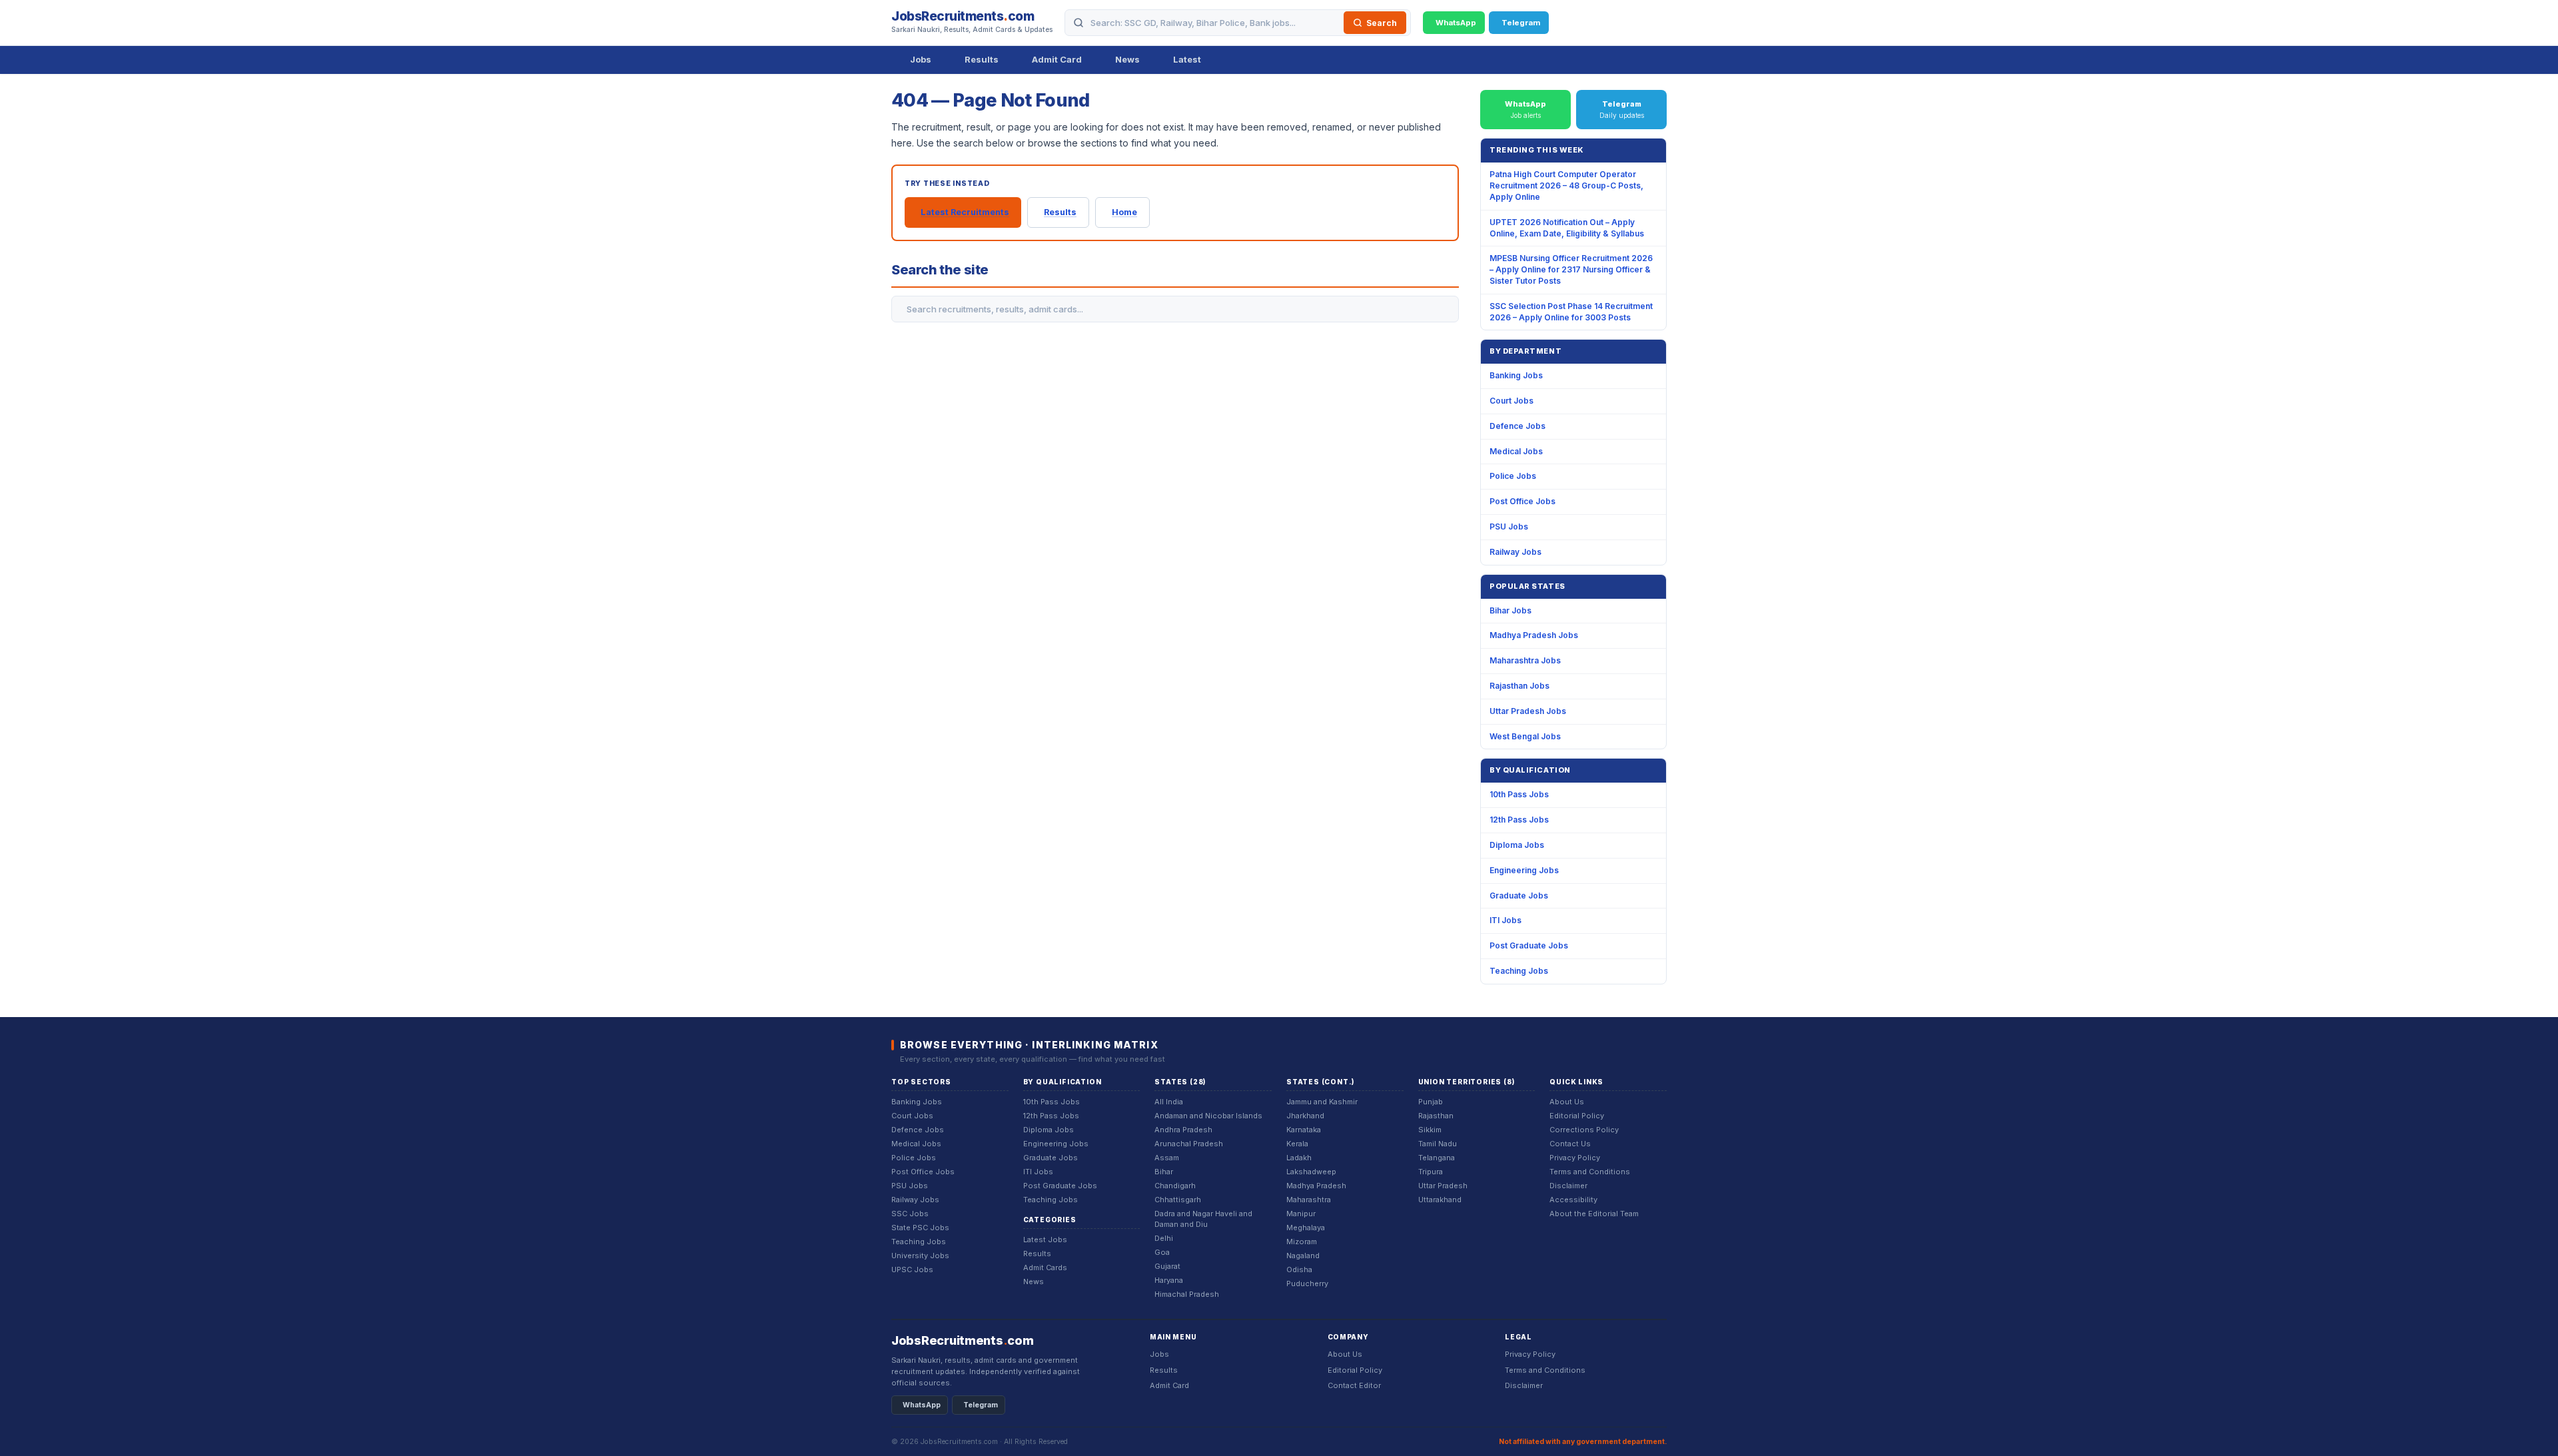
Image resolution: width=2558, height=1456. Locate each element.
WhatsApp (922, 1405)
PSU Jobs (1509, 527)
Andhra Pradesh (1183, 1130)
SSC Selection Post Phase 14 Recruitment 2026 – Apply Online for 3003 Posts (1571, 312)
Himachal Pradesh (1187, 1294)
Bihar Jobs (1510, 610)
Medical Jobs (1516, 451)
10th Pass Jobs (1519, 794)
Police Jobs (1513, 476)
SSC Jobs (910, 1214)
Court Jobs (1511, 401)
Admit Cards (1045, 1268)
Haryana (1169, 1280)
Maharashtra (1309, 1200)
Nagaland (1303, 1256)
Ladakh (1299, 1158)
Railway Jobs (1515, 552)
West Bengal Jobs (1525, 736)
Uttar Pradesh (1443, 1186)
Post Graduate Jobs (1529, 945)
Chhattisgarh (1178, 1200)
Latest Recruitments (965, 212)
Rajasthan (1436, 1116)
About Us (1567, 1102)
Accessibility (1573, 1200)
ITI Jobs (1505, 920)
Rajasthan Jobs (1519, 686)
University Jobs (920, 1256)
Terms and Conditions (1590, 1172)
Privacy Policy (1575, 1158)
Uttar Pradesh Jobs (1528, 711)
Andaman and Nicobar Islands (1208, 1116)
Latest (1187, 59)
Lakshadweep (1311, 1172)
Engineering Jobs (1524, 870)
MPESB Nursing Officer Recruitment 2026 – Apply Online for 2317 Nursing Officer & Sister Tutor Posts (1571, 269)
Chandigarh (1175, 1186)
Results (982, 59)
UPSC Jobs (912, 1270)
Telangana (1437, 1158)
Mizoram (1302, 1242)
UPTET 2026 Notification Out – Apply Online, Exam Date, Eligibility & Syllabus (1567, 228)
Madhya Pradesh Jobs (1534, 635)
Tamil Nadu (1438, 1144)
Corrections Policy (1584, 1130)
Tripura (1431, 1172)
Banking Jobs (1516, 375)
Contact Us (1570, 1144)
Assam (1167, 1158)
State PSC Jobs (920, 1228)
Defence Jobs (1517, 426)
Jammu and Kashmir (1322, 1102)
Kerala (1297, 1144)
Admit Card (1057, 59)
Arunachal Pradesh (1189, 1144)
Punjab (1431, 1102)
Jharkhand (1305, 1116)
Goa (1162, 1252)
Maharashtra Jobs (1525, 660)
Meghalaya (1306, 1228)
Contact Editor (1354, 1385)
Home (1124, 212)
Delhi (1164, 1238)
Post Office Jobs (1522, 501)
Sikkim (1430, 1130)
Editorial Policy (1577, 1116)
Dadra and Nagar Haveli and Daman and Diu (1203, 1219)
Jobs (921, 59)
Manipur (1301, 1214)
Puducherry (1307, 1283)
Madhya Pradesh (1316, 1186)
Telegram (981, 1405)
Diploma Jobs (1517, 845)
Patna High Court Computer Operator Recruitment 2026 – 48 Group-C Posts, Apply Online (1566, 185)
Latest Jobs (1045, 1240)
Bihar (1164, 1172)
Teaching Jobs (1519, 971)
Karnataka (1304, 1130)
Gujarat (1167, 1266)
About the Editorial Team (1594, 1214)
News (1127, 59)
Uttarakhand (1440, 1200)
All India (1169, 1102)
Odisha (1299, 1270)
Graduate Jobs (1519, 896)
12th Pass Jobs (1519, 820)
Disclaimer (1568, 1186)
